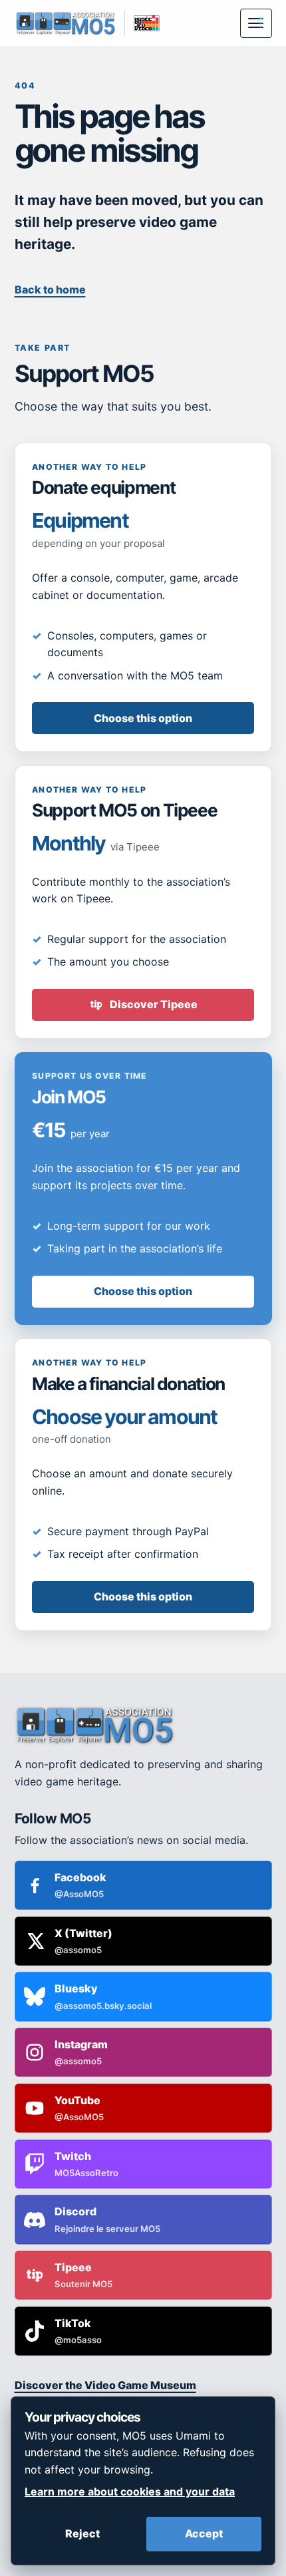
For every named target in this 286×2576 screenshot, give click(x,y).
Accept (204, 2533)
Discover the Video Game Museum (105, 2385)
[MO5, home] (66, 23)
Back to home (50, 289)
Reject (82, 2533)
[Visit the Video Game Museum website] (142, 23)
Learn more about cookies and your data (130, 2491)
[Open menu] (256, 23)
